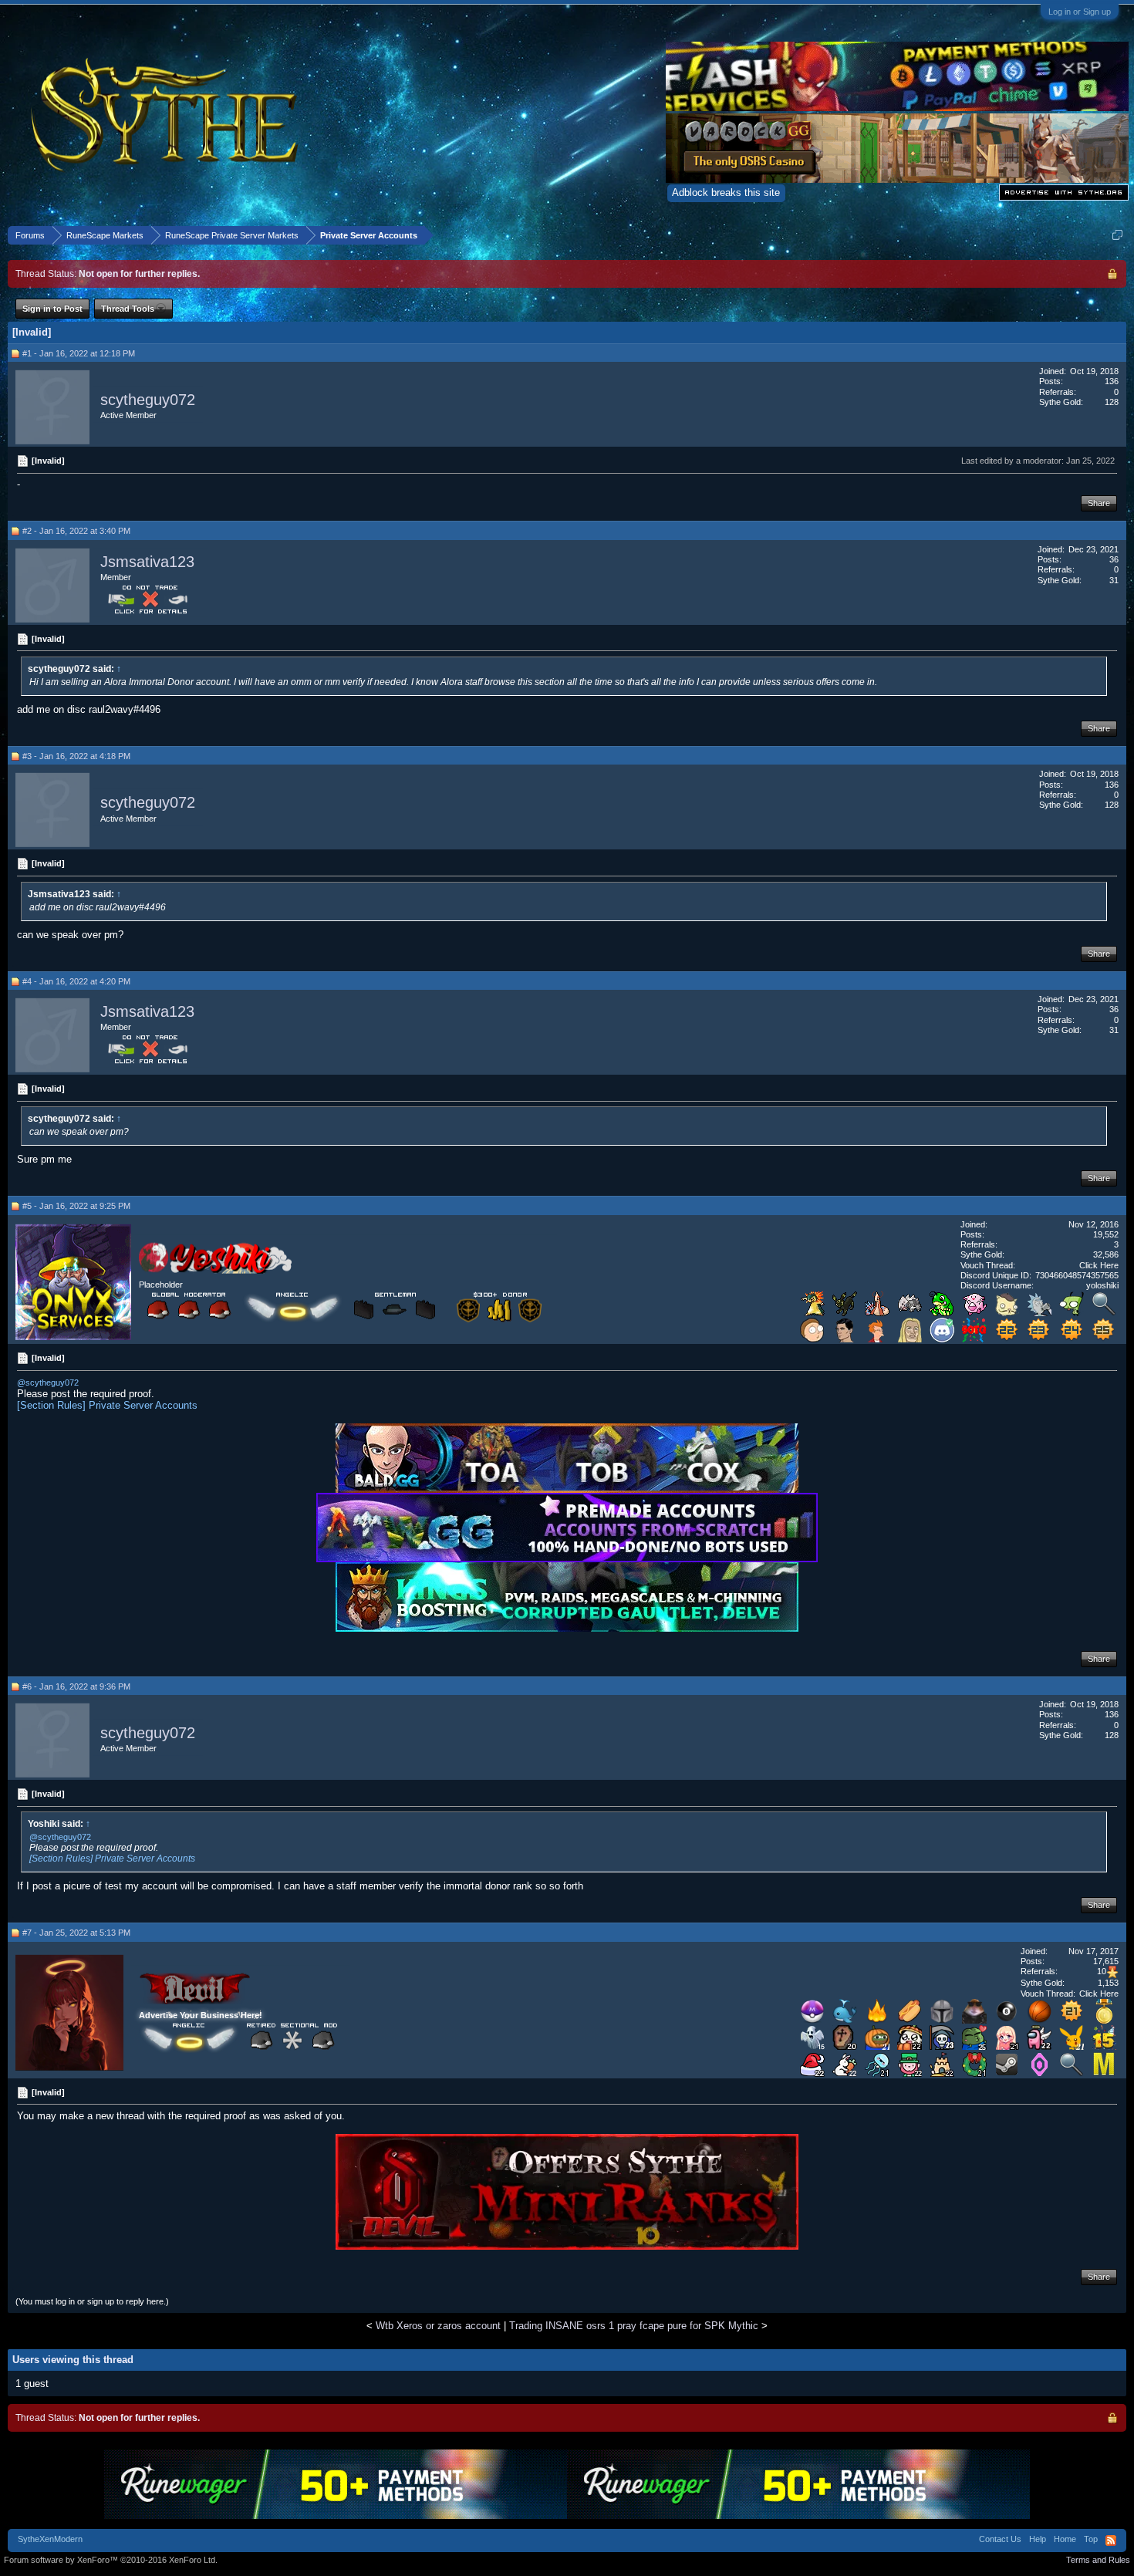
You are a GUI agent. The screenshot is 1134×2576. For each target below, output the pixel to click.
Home (1065, 2539)
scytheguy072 (148, 400)
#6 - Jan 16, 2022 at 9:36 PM (76, 1686)
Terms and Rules (1098, 2560)
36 (1114, 559)
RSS (1111, 2541)
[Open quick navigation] (1117, 235)
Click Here (1099, 1265)
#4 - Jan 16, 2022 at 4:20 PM (76, 981)
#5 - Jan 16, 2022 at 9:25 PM (76, 1206)
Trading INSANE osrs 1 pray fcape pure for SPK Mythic (634, 2326)
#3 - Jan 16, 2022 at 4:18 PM (76, 756)
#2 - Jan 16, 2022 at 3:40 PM (76, 531)
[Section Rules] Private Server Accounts (107, 1405)
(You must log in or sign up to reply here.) (92, 2301)
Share (1099, 503)
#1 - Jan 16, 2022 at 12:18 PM (79, 353)
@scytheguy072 (48, 1383)
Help (1038, 2539)
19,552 (1106, 1234)
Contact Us (1000, 2539)
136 (1112, 381)
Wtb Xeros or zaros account (438, 2326)
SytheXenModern (50, 2539)
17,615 (1106, 1961)
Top (1091, 2539)
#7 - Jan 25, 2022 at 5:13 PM (76, 1933)
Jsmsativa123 (147, 562)
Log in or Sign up (1080, 12)
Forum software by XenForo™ (111, 2560)
